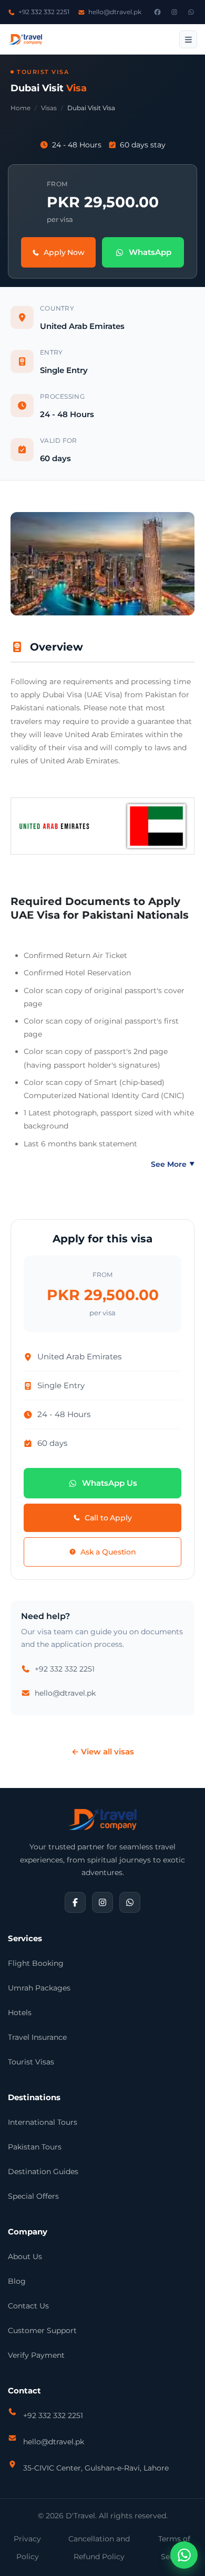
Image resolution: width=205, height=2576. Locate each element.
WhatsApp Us (110, 1483)
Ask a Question (108, 1552)
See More (173, 1164)
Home (20, 108)
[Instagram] (174, 12)
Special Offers (33, 2196)
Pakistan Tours (35, 2147)
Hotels (20, 2013)
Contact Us (28, 2306)
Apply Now (64, 252)
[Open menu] (188, 39)
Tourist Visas (31, 2062)
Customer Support (42, 2330)
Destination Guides (43, 2171)
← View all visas (103, 1752)
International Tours (43, 2122)
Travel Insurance (37, 2037)
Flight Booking (36, 1963)
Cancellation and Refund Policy (99, 2548)
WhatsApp (150, 252)
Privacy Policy (27, 2548)
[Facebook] (157, 12)
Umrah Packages (39, 1988)
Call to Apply (108, 1518)
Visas (49, 108)
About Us (25, 2256)
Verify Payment (36, 2355)
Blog (17, 2281)
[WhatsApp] (191, 12)
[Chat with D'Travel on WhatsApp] (184, 2555)
